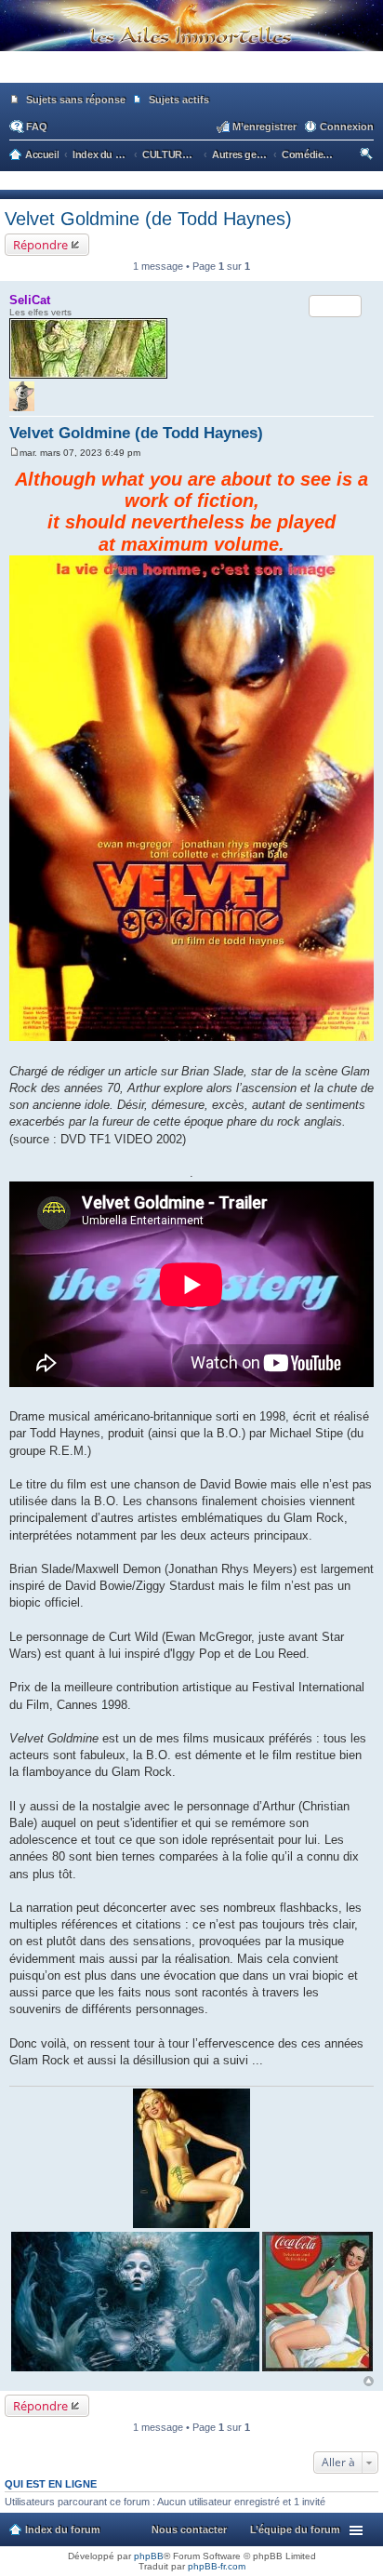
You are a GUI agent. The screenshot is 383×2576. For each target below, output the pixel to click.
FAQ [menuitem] (37, 127)
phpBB (149, 2556)
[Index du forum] (191, 74)
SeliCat (30, 300)
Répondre (40, 245)
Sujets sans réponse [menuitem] (76, 100)
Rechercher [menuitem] (368, 156)
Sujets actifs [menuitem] (179, 100)
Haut (369, 2381)
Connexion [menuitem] (347, 127)
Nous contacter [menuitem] (189, 2529)
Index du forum (63, 2529)
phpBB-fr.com (217, 2566)
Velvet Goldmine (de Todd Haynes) (148, 219)
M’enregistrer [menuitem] (264, 127)
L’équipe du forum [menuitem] (295, 2529)
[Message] (14, 453)
